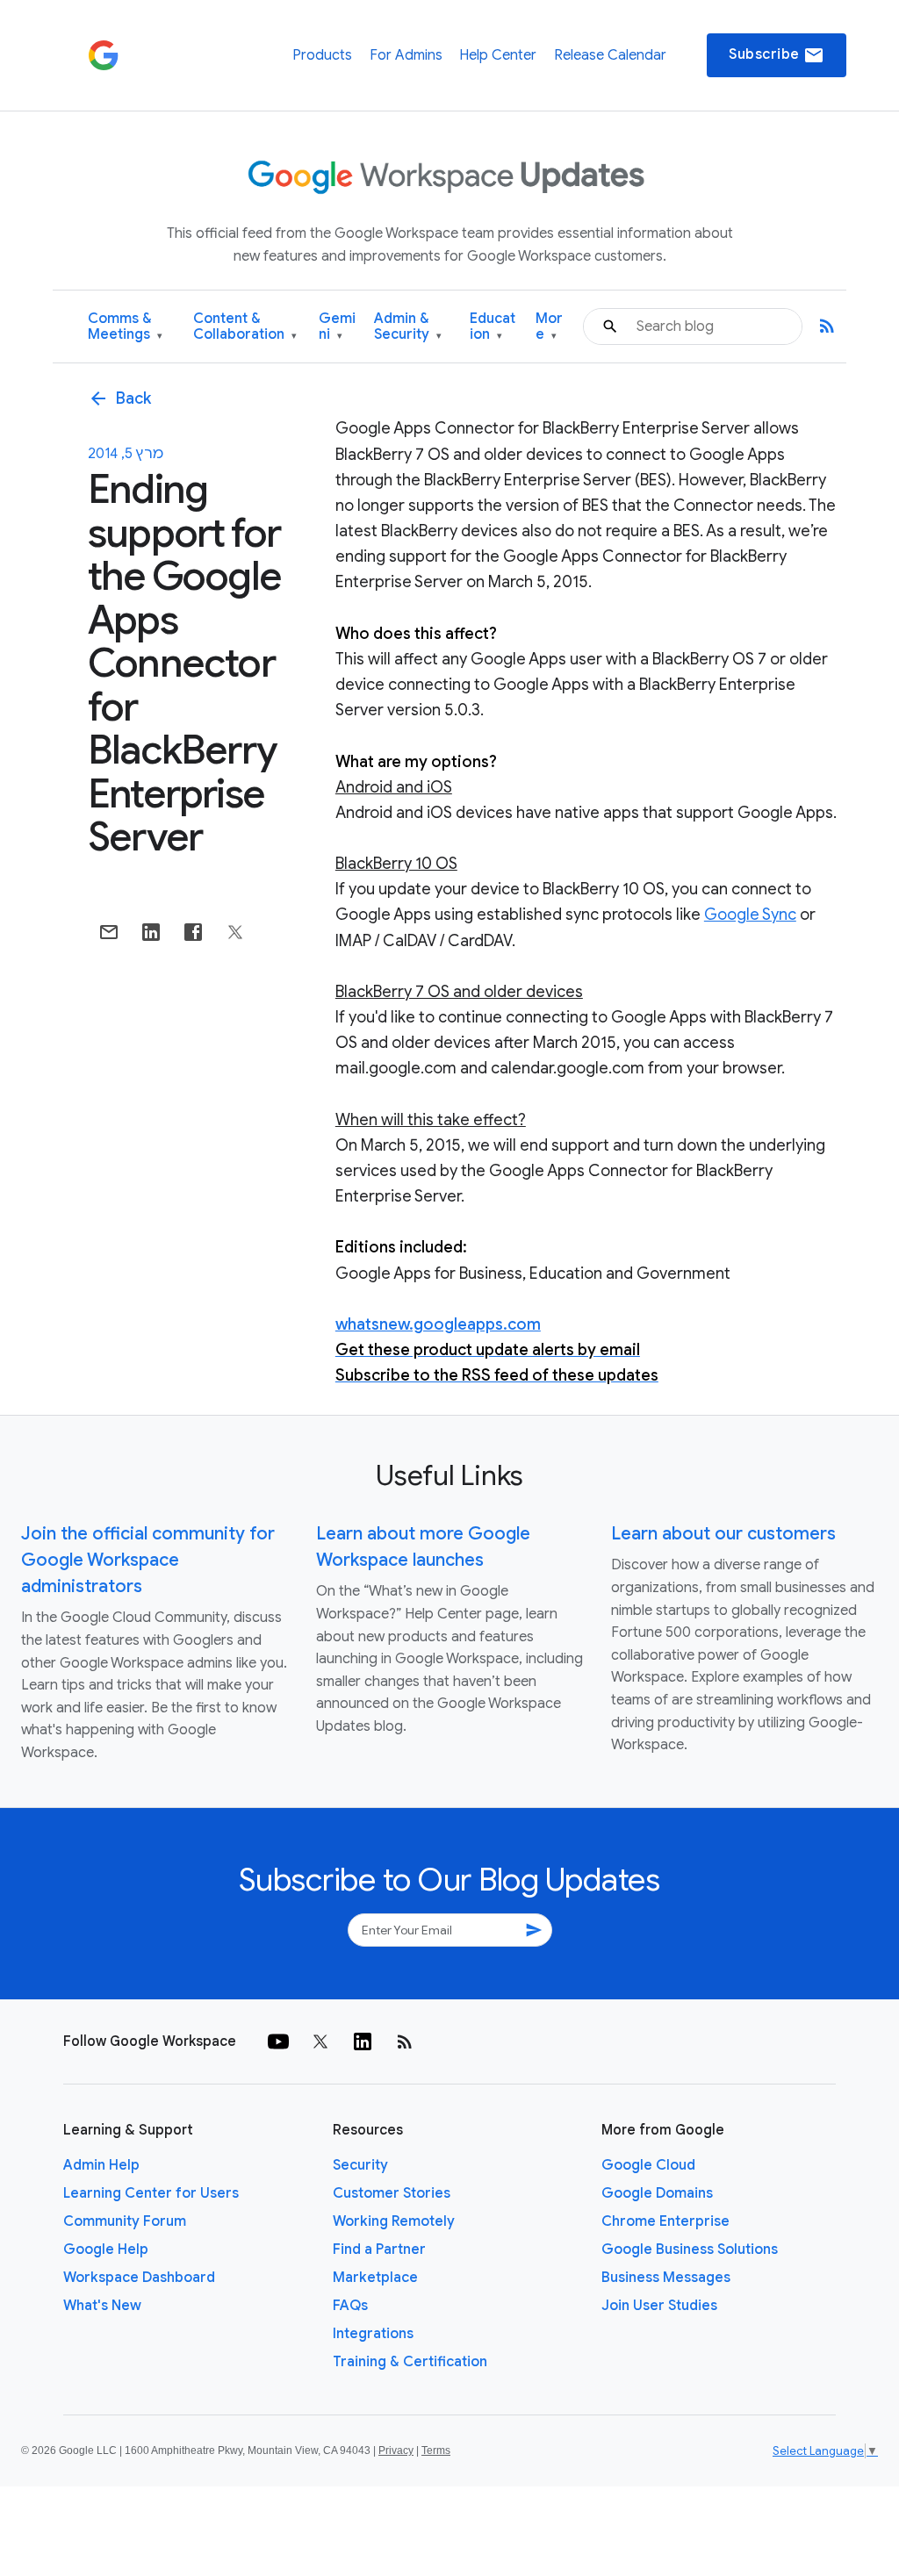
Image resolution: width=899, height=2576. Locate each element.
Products (322, 55)
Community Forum (125, 2221)
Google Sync (750, 915)
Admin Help (101, 2165)
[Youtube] (278, 2041)
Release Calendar (610, 55)
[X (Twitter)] (320, 2041)
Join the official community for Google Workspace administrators (148, 1560)
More (549, 327)
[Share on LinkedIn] (151, 932)
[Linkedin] (363, 2041)
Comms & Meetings (125, 327)
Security (360, 2165)
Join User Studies (659, 2306)
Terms (436, 2450)
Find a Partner (379, 2250)
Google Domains (657, 2193)
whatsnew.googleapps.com (438, 1324)
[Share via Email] (109, 932)
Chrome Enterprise (665, 2221)
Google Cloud (648, 2165)
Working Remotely (394, 2221)
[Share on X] (235, 932)
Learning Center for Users (151, 2193)
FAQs (350, 2306)
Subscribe (777, 55)
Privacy (396, 2450)
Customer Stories (392, 2193)
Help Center (498, 55)
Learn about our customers (723, 1534)
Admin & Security (408, 327)
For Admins (406, 55)
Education (493, 327)
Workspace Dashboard (139, 2278)
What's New (102, 2306)
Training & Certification (410, 2362)
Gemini (337, 327)
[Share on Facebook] (193, 932)
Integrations (373, 2334)
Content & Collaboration (245, 327)
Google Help (106, 2250)
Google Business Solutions (690, 2250)
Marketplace (375, 2278)
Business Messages (666, 2278)
